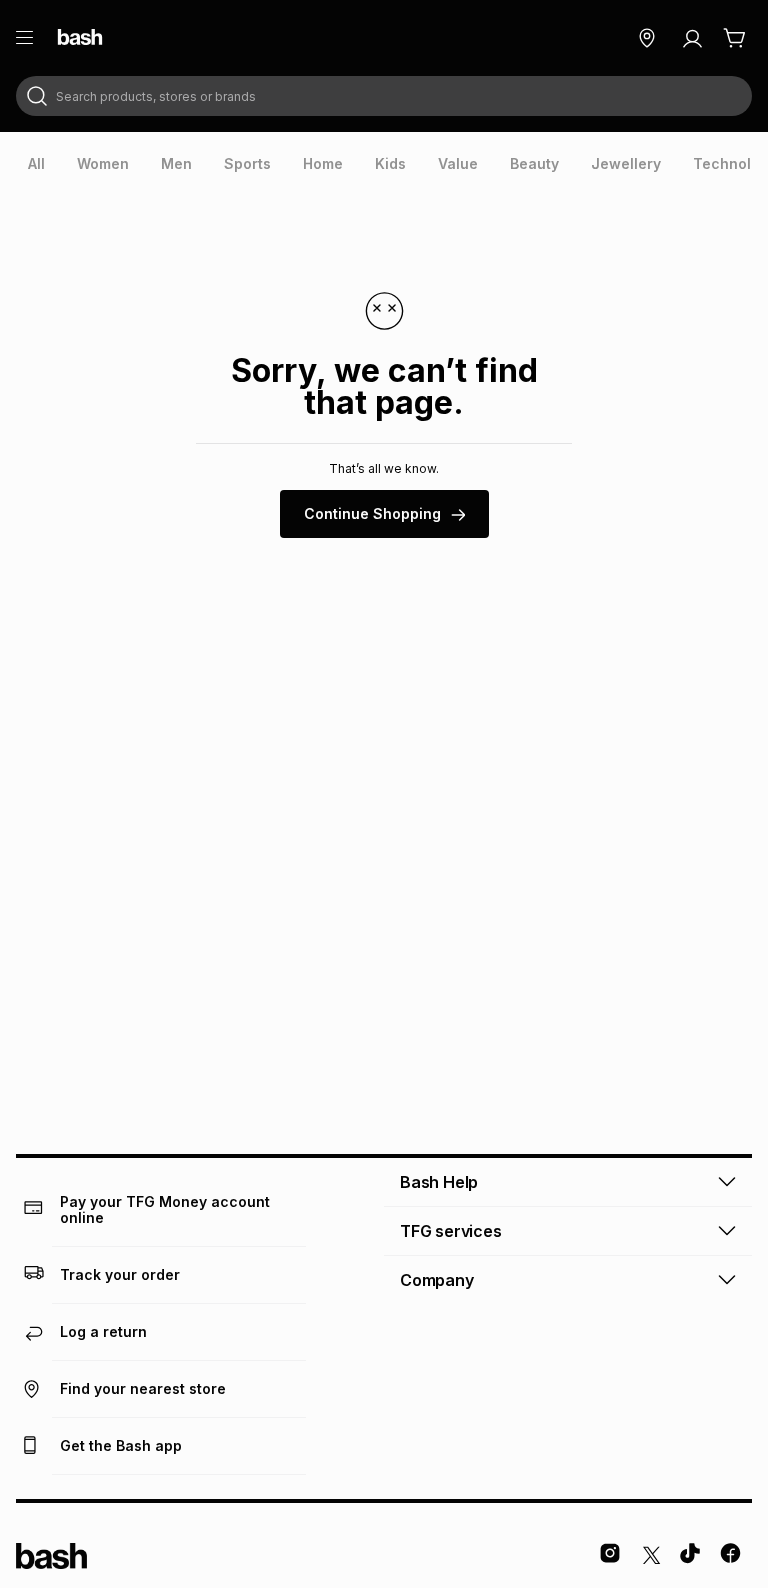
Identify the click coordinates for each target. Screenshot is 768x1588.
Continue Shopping (372, 513)
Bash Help (439, 1182)
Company (437, 1280)
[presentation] (36, 164)
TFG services (451, 1231)
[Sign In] (692, 38)
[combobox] (384, 96)
